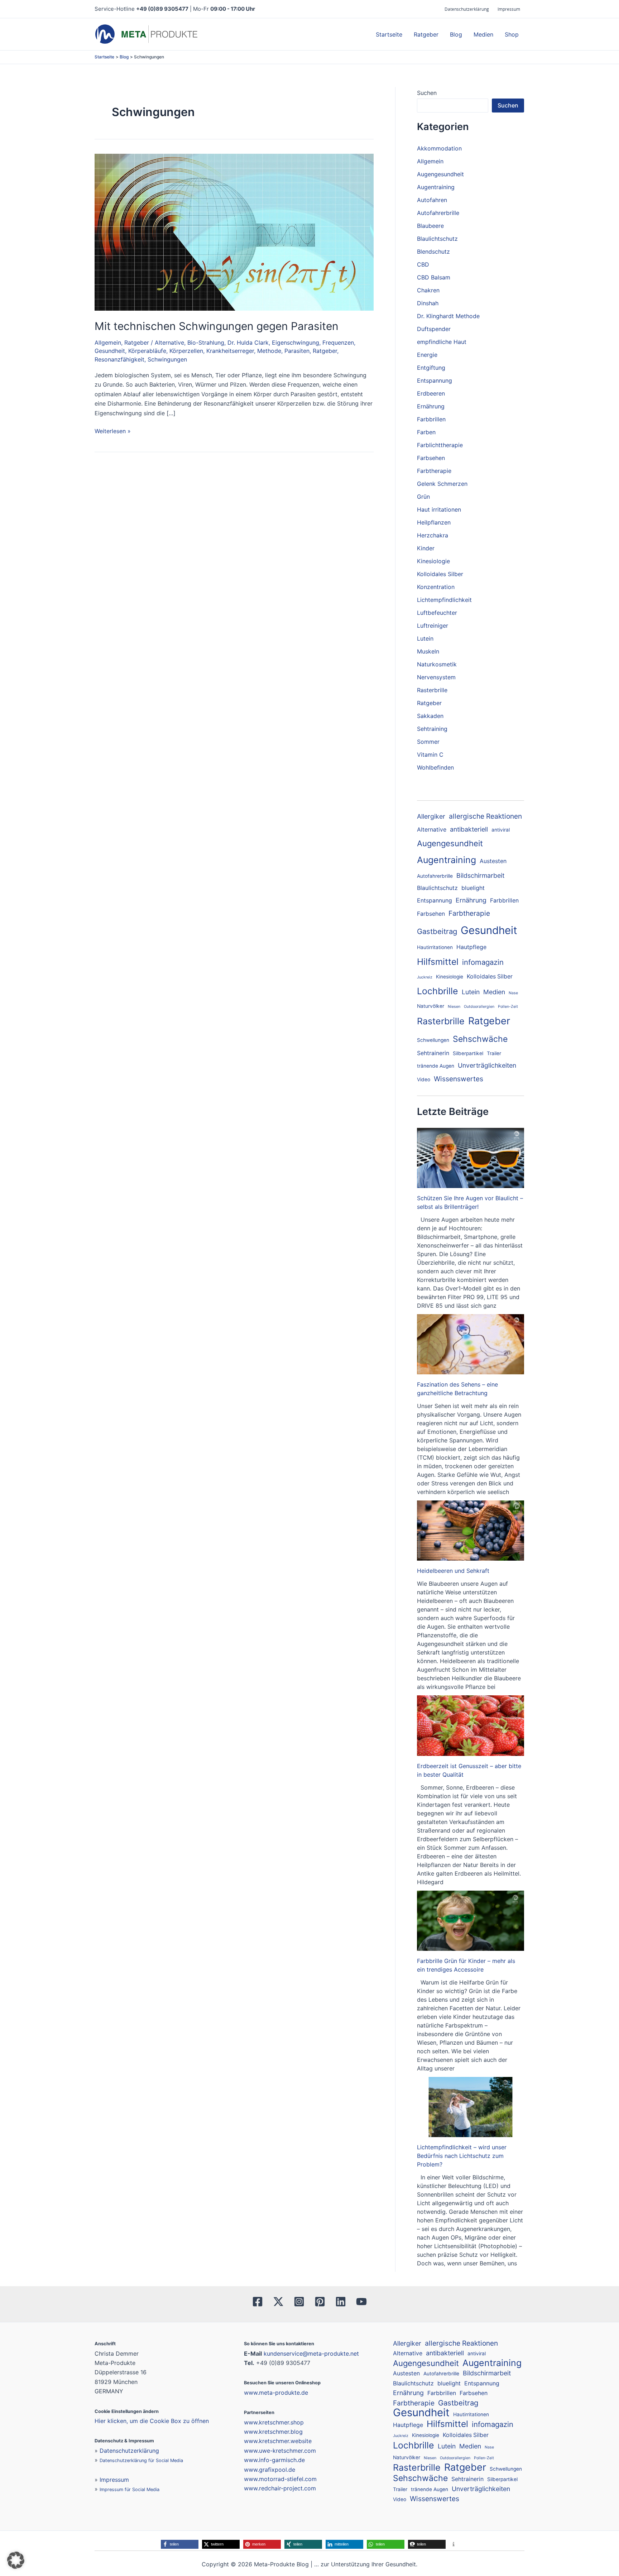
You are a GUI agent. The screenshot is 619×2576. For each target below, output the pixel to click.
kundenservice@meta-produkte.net (311, 2354)
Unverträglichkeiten (487, 1065)
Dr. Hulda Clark (248, 343)
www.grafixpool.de (270, 2470)
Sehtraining (432, 729)
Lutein (425, 638)
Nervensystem (436, 677)
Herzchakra (433, 535)
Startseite (389, 34)
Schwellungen (433, 1040)
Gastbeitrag (437, 931)
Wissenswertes (459, 1079)
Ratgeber (426, 34)
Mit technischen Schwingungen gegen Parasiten (217, 326)
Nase (513, 993)
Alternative (169, 343)
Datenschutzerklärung (467, 9)
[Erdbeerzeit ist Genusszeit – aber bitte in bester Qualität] (471, 1725)
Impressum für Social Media (129, 2489)
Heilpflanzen (434, 522)
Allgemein (108, 343)
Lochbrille (438, 991)
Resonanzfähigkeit (119, 359)
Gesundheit (110, 351)
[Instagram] (299, 2302)
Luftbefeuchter (437, 613)
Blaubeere (430, 226)
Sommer (428, 742)
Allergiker (431, 816)
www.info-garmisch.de (274, 2460)
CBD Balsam (434, 277)
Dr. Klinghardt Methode (448, 316)
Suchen (427, 93)
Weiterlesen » (113, 430)
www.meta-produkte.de (276, 2393)
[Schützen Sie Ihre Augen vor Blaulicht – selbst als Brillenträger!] (471, 1158)
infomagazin (483, 962)
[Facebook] (258, 2302)
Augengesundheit (440, 174)
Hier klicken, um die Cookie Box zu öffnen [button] (152, 2421)
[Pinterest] (320, 2302)
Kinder (426, 548)
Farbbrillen (431, 419)
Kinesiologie (433, 561)
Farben (426, 432)
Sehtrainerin (433, 1053)
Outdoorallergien (479, 1007)
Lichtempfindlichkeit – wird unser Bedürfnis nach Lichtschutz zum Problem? (462, 2156)
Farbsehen (431, 458)
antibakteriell (469, 829)
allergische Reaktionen (485, 816)
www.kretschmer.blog (273, 2432)
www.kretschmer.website (278, 2441)
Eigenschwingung (296, 343)
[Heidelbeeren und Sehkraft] (471, 1531)
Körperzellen (186, 351)
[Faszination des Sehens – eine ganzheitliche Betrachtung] (471, 1344)
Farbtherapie (434, 471)
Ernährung (431, 406)
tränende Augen (436, 1066)
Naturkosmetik (437, 664)
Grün (423, 497)
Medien (483, 34)
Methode (269, 351)
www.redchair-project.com (280, 2488)
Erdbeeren (431, 393)
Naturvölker (431, 1006)
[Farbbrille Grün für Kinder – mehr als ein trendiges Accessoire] (471, 1921)
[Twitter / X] (278, 2302)
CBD (423, 264)
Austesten (493, 861)
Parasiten (297, 351)
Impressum (509, 9)
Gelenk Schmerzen (442, 484)
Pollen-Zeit (508, 1007)
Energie (427, 355)
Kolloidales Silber (440, 574)
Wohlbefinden (435, 767)
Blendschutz (433, 252)
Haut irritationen (439, 509)
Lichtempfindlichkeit (444, 600)
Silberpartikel (468, 1053)
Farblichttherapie (440, 445)
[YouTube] (361, 2302)
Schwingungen (167, 359)
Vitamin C (430, 755)
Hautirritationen (435, 947)
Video (424, 1079)
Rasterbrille (432, 690)
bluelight (473, 888)
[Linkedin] (341, 2302)
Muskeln (428, 651)
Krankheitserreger (230, 351)
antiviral (501, 830)
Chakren (428, 290)
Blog (456, 34)
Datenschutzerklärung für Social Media (141, 2460)
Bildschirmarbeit (480, 875)
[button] (180, 2544)
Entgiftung (431, 368)
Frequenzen (338, 343)
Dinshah (428, 303)
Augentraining (436, 187)
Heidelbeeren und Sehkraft (453, 1571)
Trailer (494, 1053)
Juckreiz (425, 977)
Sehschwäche (480, 1039)
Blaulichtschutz (437, 239)
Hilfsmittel (438, 962)
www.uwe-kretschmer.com (280, 2451)
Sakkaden (430, 716)
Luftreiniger (433, 626)
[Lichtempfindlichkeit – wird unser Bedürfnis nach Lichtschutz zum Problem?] (471, 2107)
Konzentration (436, 587)
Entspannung (435, 380)
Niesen (454, 1007)
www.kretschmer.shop (274, 2422)
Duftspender (434, 329)
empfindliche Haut (442, 342)
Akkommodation (439, 148)
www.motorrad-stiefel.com (280, 2479)
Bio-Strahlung (206, 343)
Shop (512, 34)
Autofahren (432, 200)
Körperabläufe (147, 351)
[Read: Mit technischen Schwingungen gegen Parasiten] (234, 231)
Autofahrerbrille (438, 213)
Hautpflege (471, 947)
